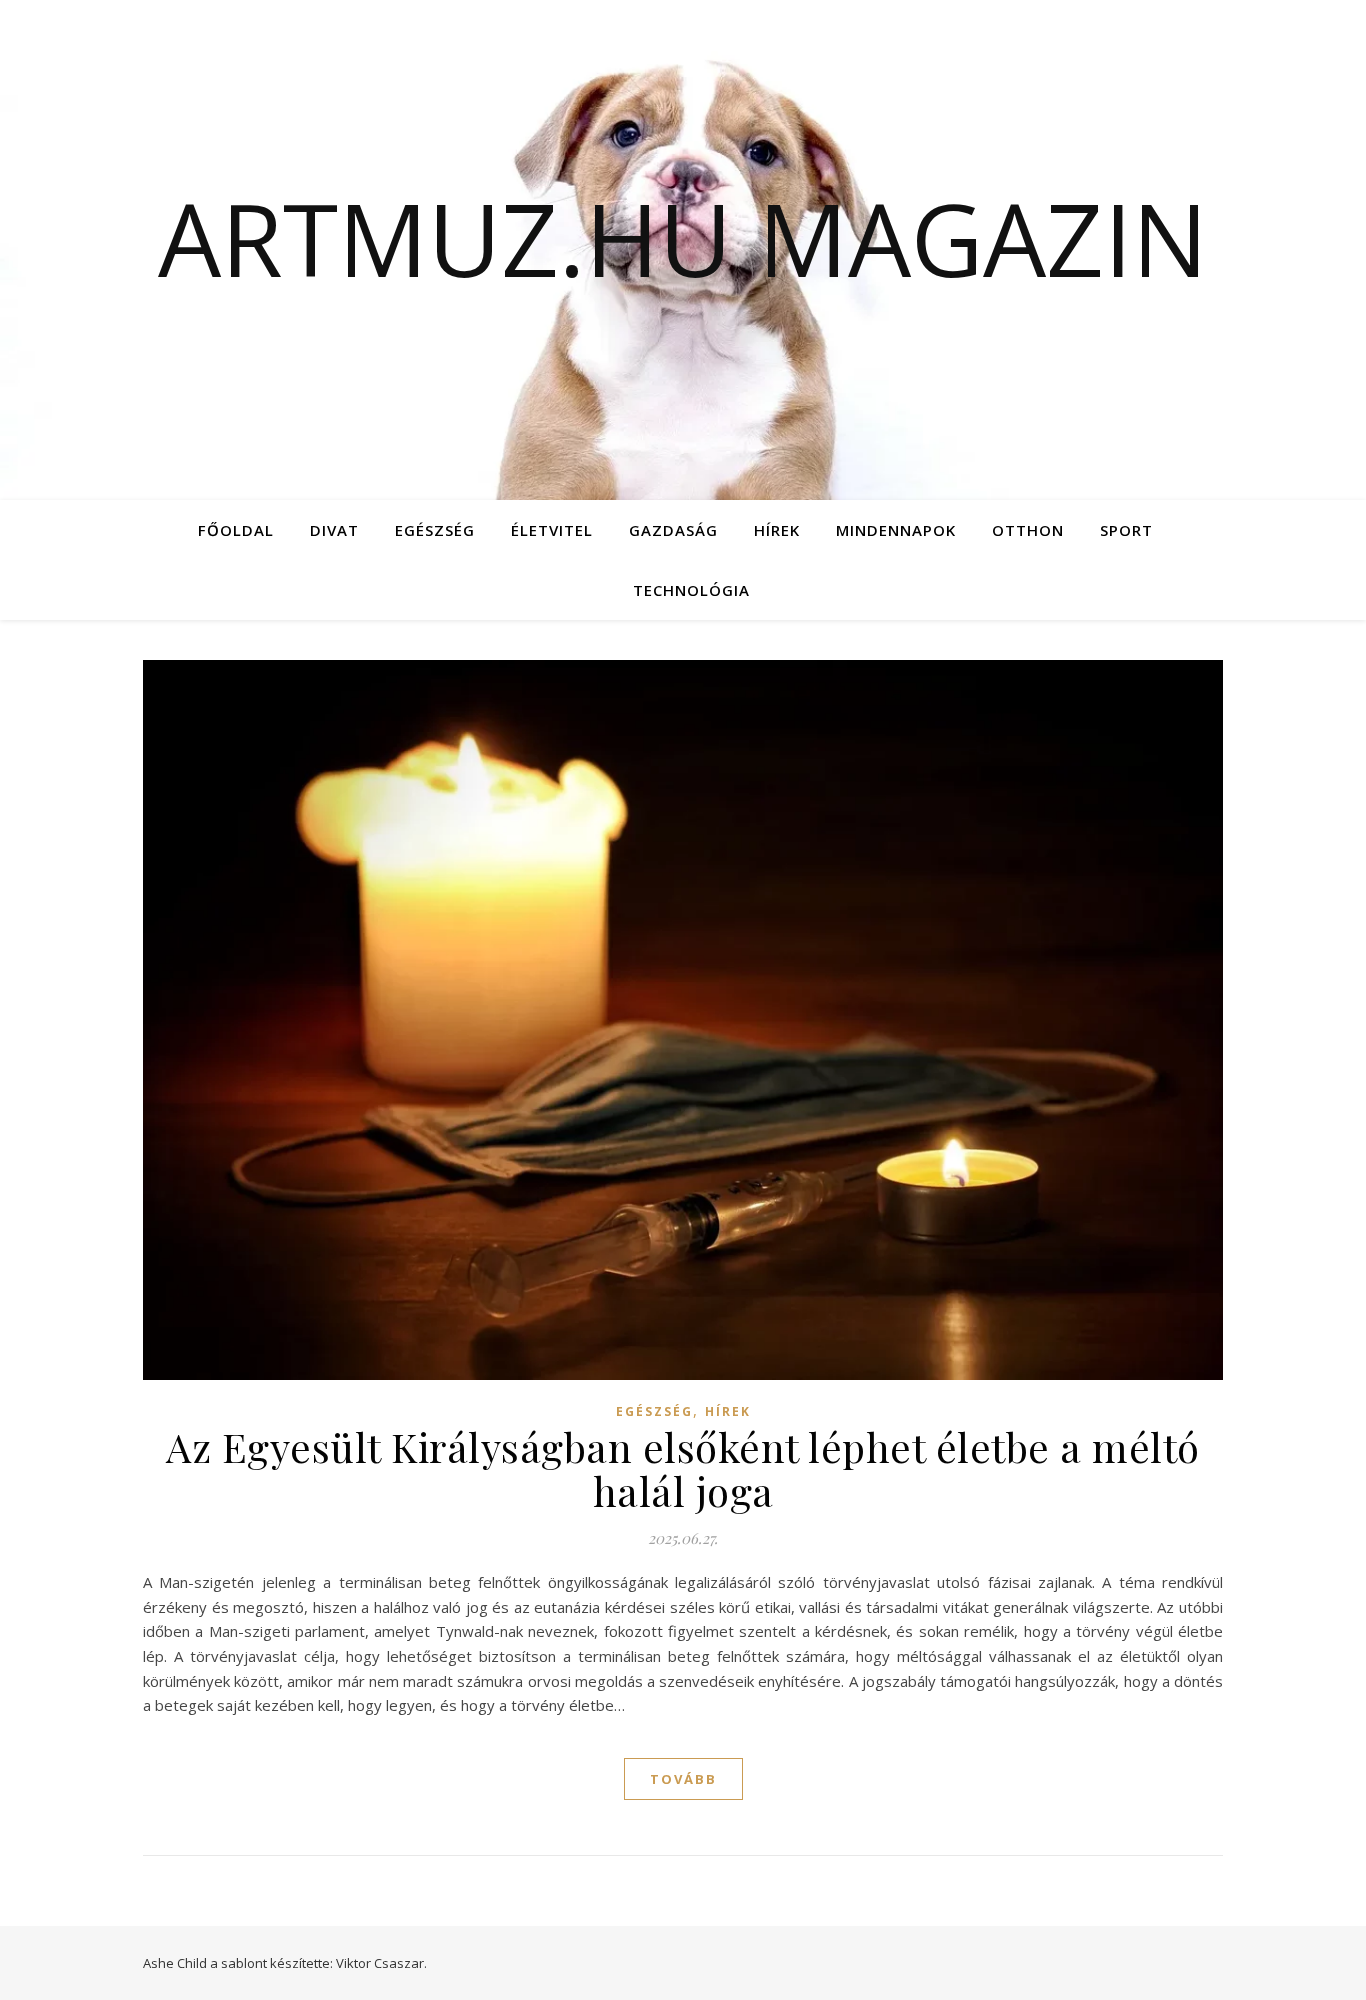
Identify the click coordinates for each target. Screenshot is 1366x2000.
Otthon (1028, 530)
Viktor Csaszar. (381, 1963)
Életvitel (552, 530)
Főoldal (236, 530)
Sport (1126, 530)
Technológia (691, 590)
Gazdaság (673, 530)
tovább (683, 1779)
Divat (334, 530)
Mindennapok (896, 530)
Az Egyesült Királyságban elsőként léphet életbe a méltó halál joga (683, 1468)
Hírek (777, 530)
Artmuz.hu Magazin (683, 238)
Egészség (435, 530)
